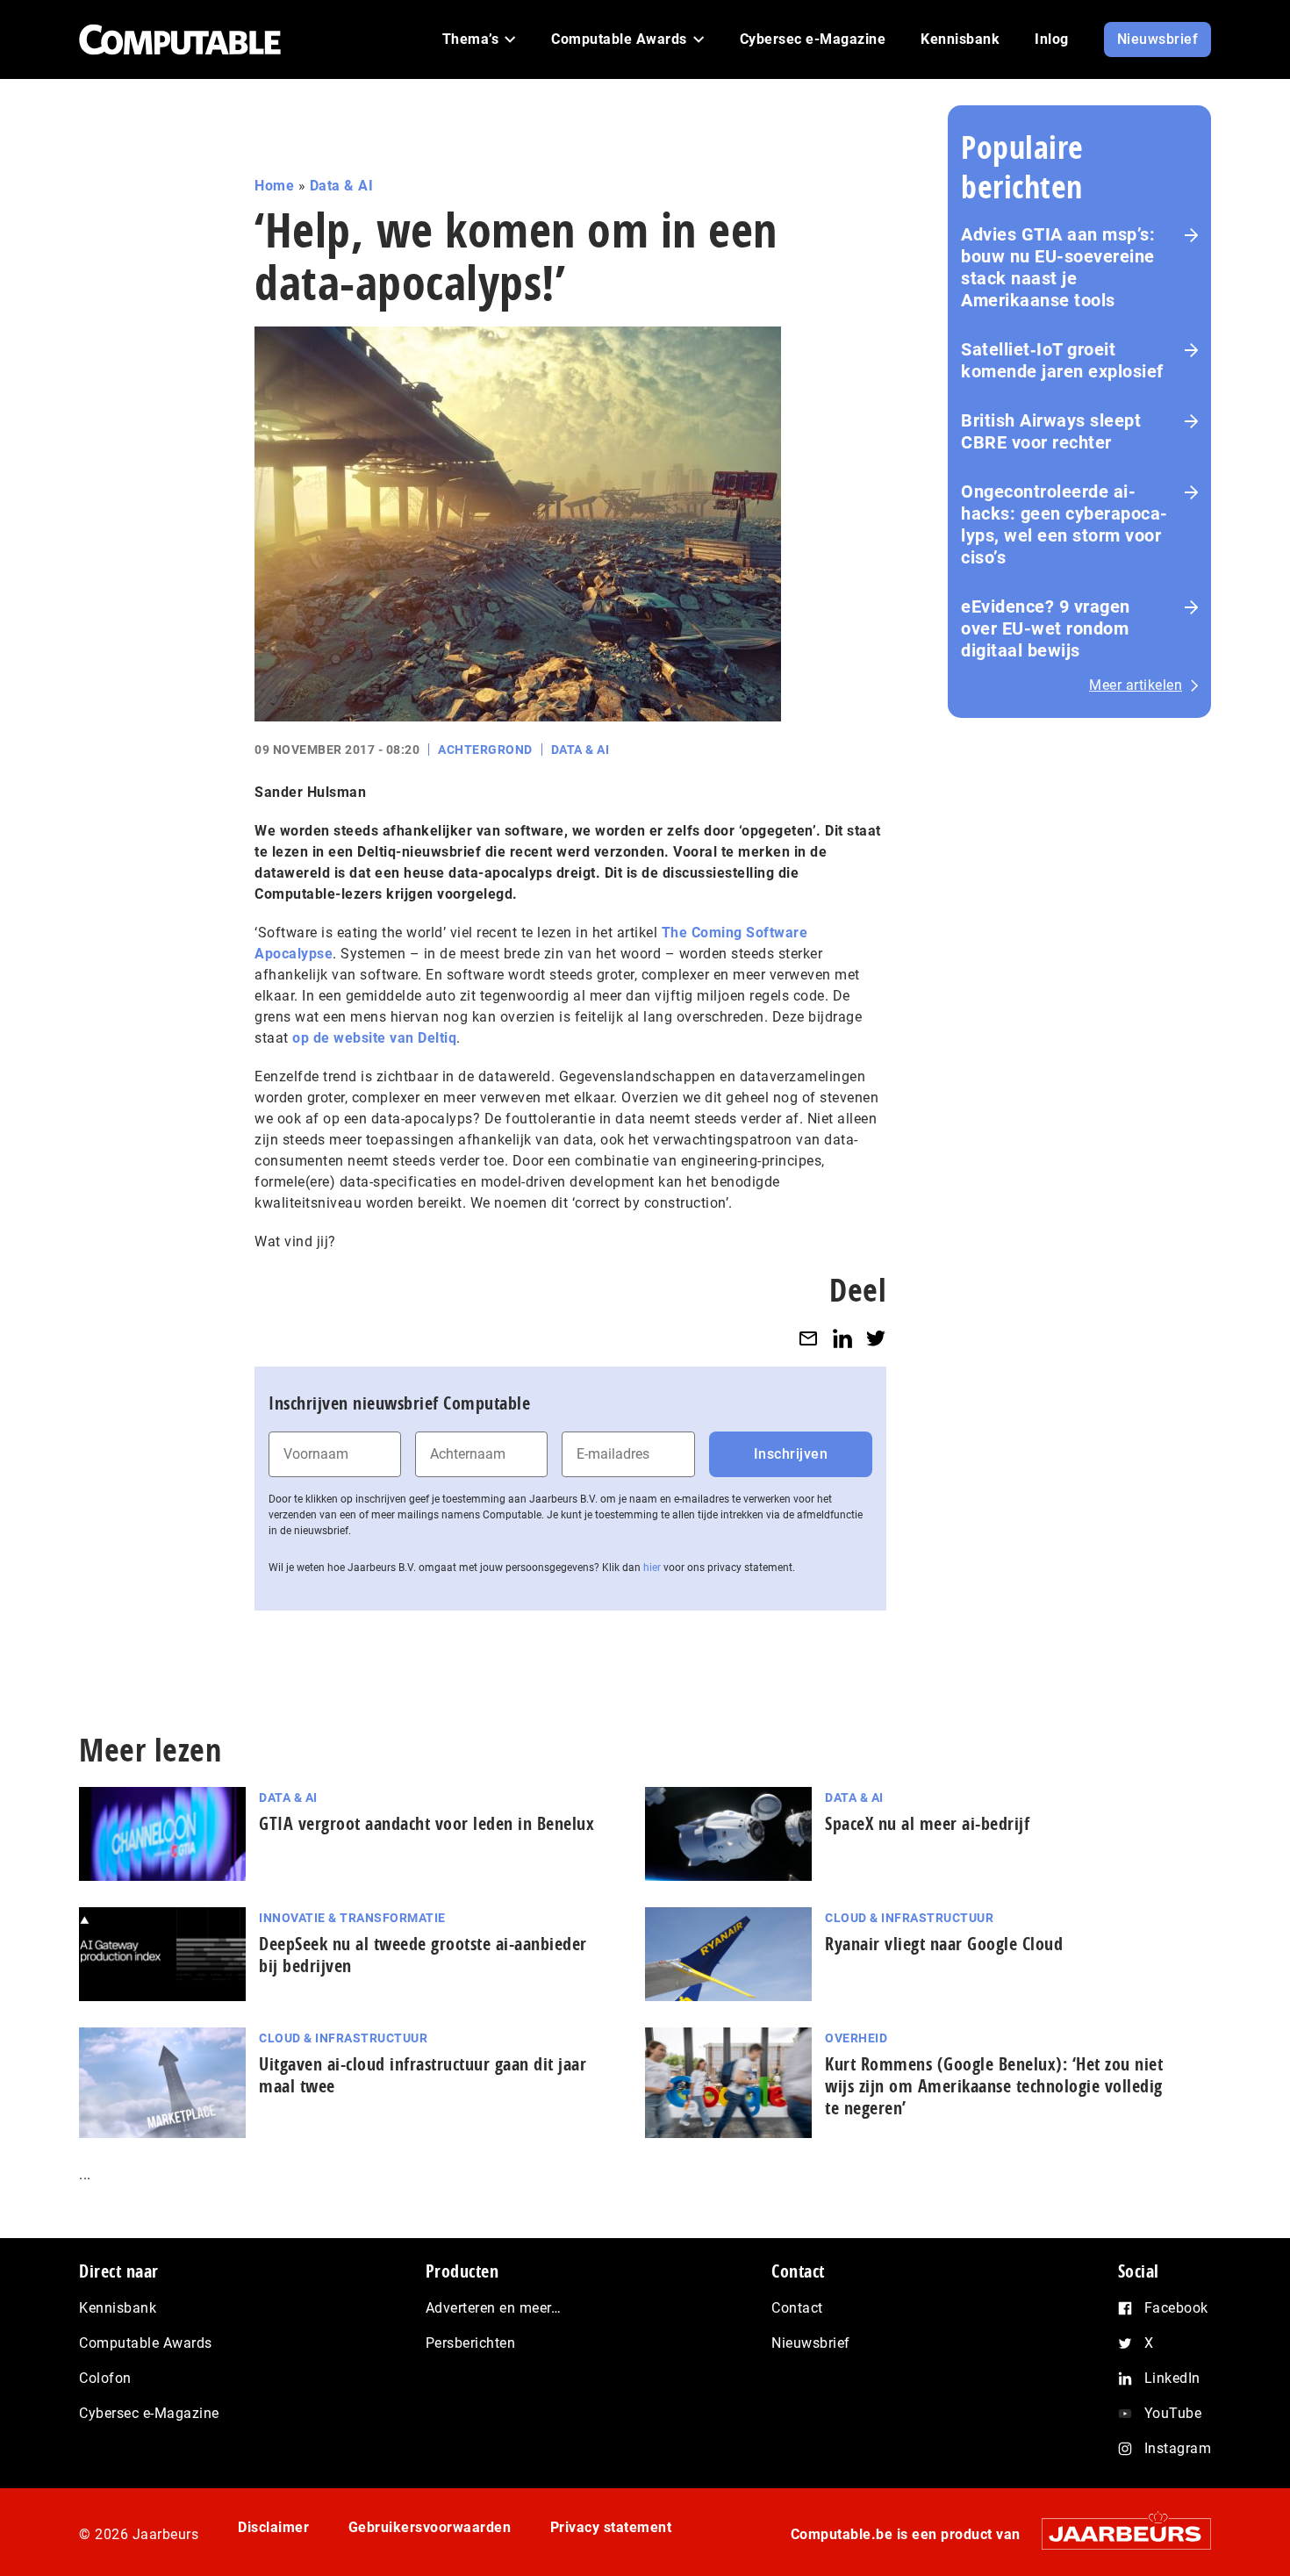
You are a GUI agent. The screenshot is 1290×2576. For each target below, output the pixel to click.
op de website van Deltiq (374, 1038)
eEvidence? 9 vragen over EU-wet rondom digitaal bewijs (1046, 628)
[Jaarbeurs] (1118, 2533)
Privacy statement (611, 2527)
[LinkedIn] (842, 1338)
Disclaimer (273, 2527)
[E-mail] (808, 1338)
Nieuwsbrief (811, 2343)
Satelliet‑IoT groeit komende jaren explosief (1062, 360)
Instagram (1178, 2448)
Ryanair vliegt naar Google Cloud (944, 1944)
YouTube (1173, 2413)
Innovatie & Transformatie (352, 1918)
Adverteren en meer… (494, 2308)
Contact (797, 2308)
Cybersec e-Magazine (149, 2413)
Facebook (1176, 2308)
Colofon (105, 2378)
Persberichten (471, 2343)
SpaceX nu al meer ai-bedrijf (927, 1823)
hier (652, 1568)
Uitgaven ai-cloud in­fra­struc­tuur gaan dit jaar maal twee (423, 2075)
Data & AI (342, 186)
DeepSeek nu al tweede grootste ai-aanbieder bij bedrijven (423, 1955)
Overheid (856, 2038)
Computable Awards (146, 2343)
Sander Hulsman (310, 792)
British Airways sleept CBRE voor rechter (1051, 431)
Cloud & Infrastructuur (909, 1918)
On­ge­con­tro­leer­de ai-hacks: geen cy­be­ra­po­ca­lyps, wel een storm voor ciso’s (1064, 524)
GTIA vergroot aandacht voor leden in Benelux (426, 1823)
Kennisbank (118, 2308)
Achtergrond (485, 750)
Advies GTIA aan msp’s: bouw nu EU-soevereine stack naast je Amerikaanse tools (1058, 267)
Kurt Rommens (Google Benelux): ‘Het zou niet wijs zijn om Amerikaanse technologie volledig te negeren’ (994, 2086)
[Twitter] (876, 1338)
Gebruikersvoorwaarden (430, 2527)
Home (274, 186)
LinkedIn (1172, 2378)
